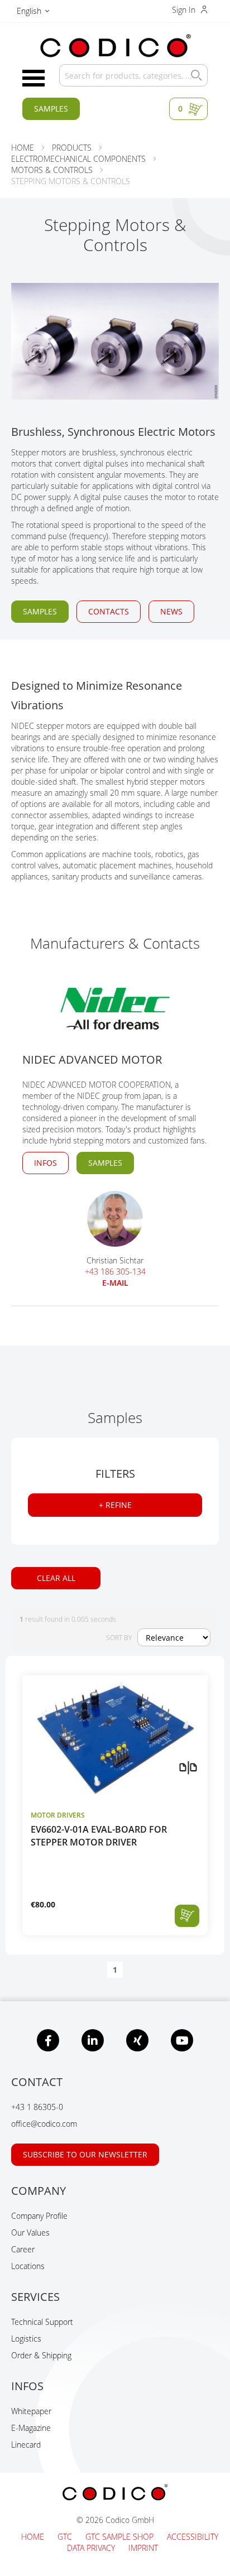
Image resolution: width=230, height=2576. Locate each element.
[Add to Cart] (187, 1916)
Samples (51, 109)
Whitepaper (31, 2411)
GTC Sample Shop (121, 2537)
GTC (66, 2537)
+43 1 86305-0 (37, 2107)
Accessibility (193, 2537)
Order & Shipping (41, 2355)
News (171, 611)
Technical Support (42, 2322)
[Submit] (194, 75)
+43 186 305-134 (115, 1272)
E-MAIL (115, 1283)
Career (23, 2249)
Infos (45, 1163)
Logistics (26, 2339)
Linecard (26, 2445)
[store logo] (115, 46)
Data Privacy (92, 2548)
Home (34, 2537)
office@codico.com (44, 2124)
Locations (28, 2266)
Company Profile (39, 2216)
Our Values (30, 2233)
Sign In (185, 10)
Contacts (109, 611)
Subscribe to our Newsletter (85, 2154)
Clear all (56, 1578)
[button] (33, 13)
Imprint (143, 2548)
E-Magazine (31, 2428)
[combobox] (133, 75)
